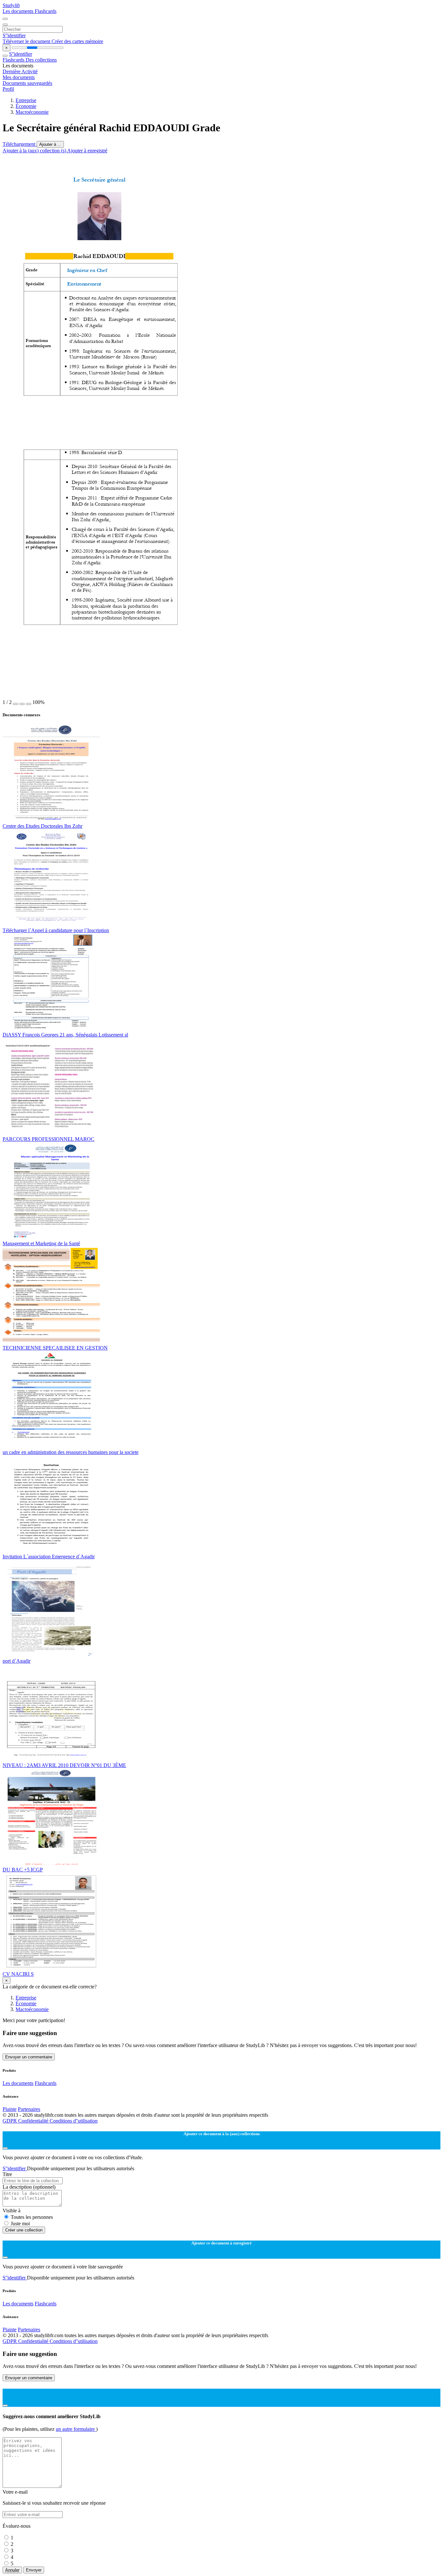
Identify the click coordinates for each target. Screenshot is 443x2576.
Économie (26, 106)
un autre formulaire (76, 2429)
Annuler (12, 2570)
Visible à (12, 2211)
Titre (7, 2174)
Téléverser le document (27, 41)
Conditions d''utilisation (74, 2121)
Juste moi (20, 2224)
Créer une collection (24, 2230)
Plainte (10, 2109)
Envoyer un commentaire (29, 2057)
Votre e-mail (15, 2492)
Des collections (41, 60)
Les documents (19, 11)
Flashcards (46, 11)
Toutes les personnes (32, 2217)
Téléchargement (20, 144)
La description (29, 2187)
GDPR (10, 2121)
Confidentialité (34, 2121)
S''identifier (14, 35)
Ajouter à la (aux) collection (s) (35, 151)
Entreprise (26, 100)
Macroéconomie (32, 112)
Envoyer (34, 2570)
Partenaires (29, 2109)
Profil (8, 89)
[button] (16, 704)
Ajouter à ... (50, 144)
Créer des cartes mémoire (77, 41)
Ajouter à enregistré (87, 151)
